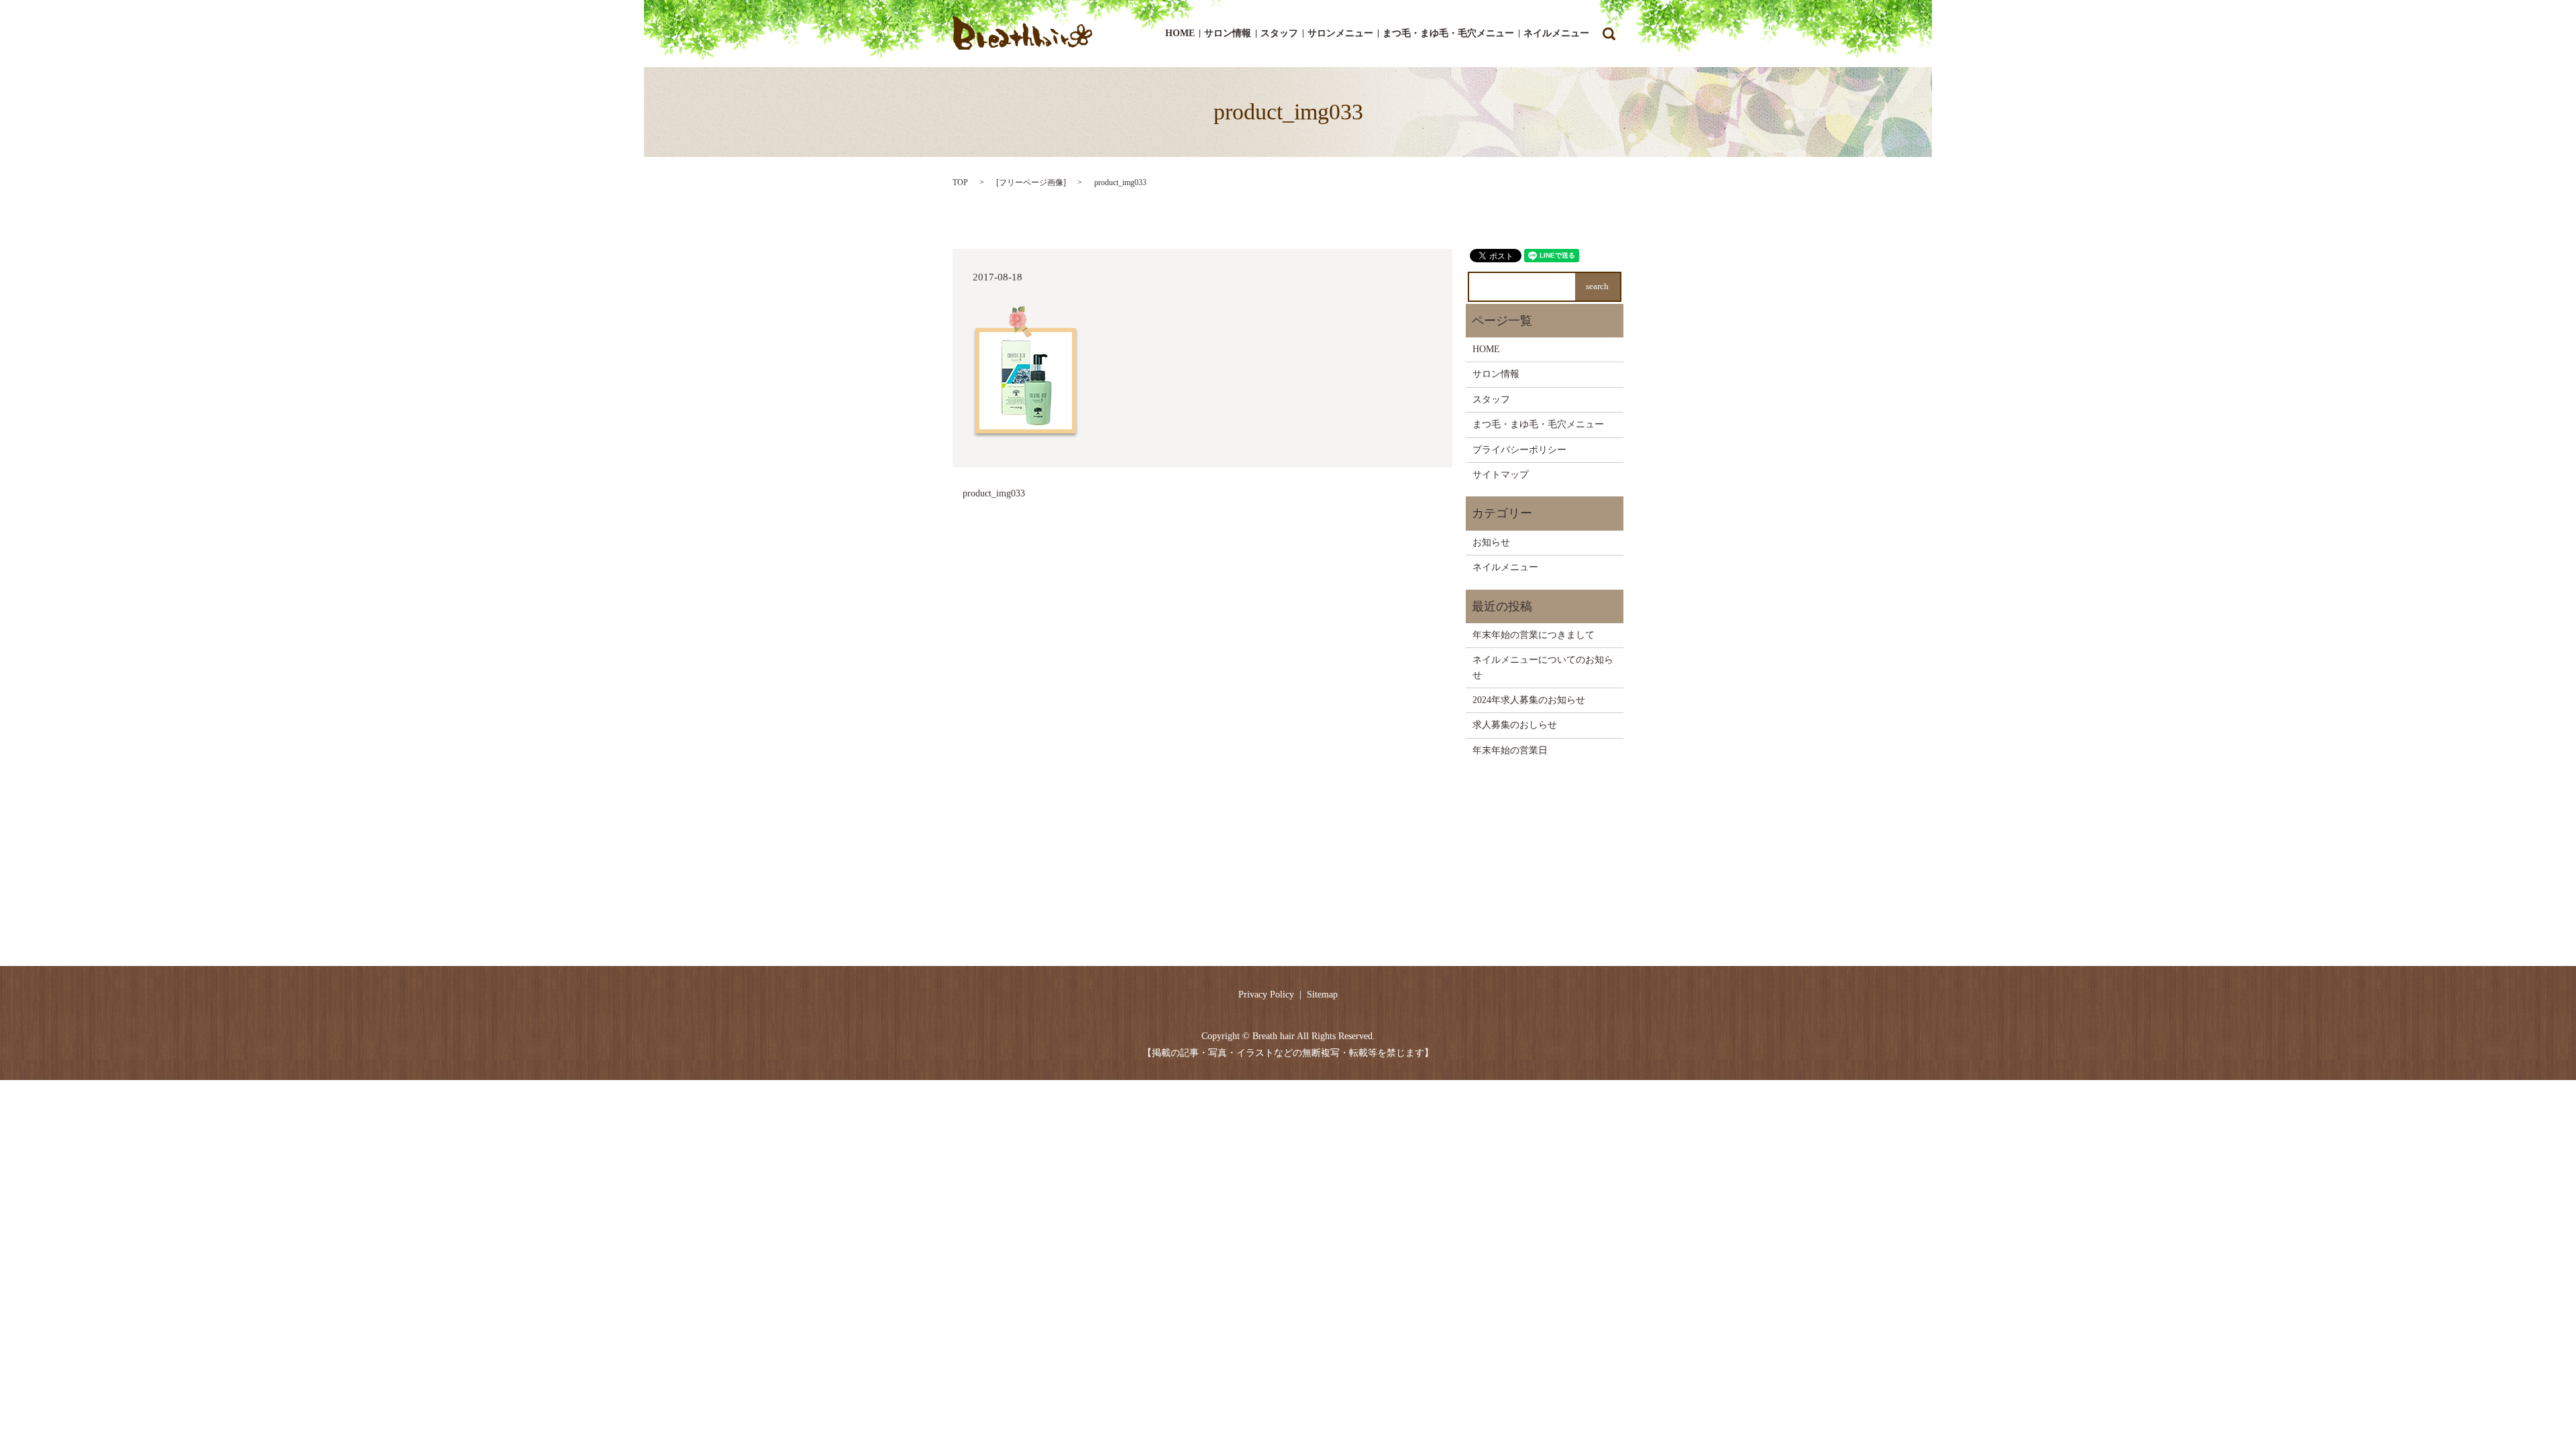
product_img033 (994, 493)
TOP (960, 182)
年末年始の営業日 (1510, 750)
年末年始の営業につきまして (1534, 635)
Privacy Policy (1266, 995)
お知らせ (1491, 542)
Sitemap (1322, 995)
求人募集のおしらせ (1515, 725)
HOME (1180, 34)
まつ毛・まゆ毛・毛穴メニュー (1448, 34)
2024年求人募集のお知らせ (1529, 700)
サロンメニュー (1340, 34)
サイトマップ (1501, 475)
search (1609, 34)
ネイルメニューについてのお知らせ (1543, 667)
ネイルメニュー (1556, 34)
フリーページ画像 (1031, 182)
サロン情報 (1228, 34)
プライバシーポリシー (1519, 450)
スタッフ (1279, 34)
